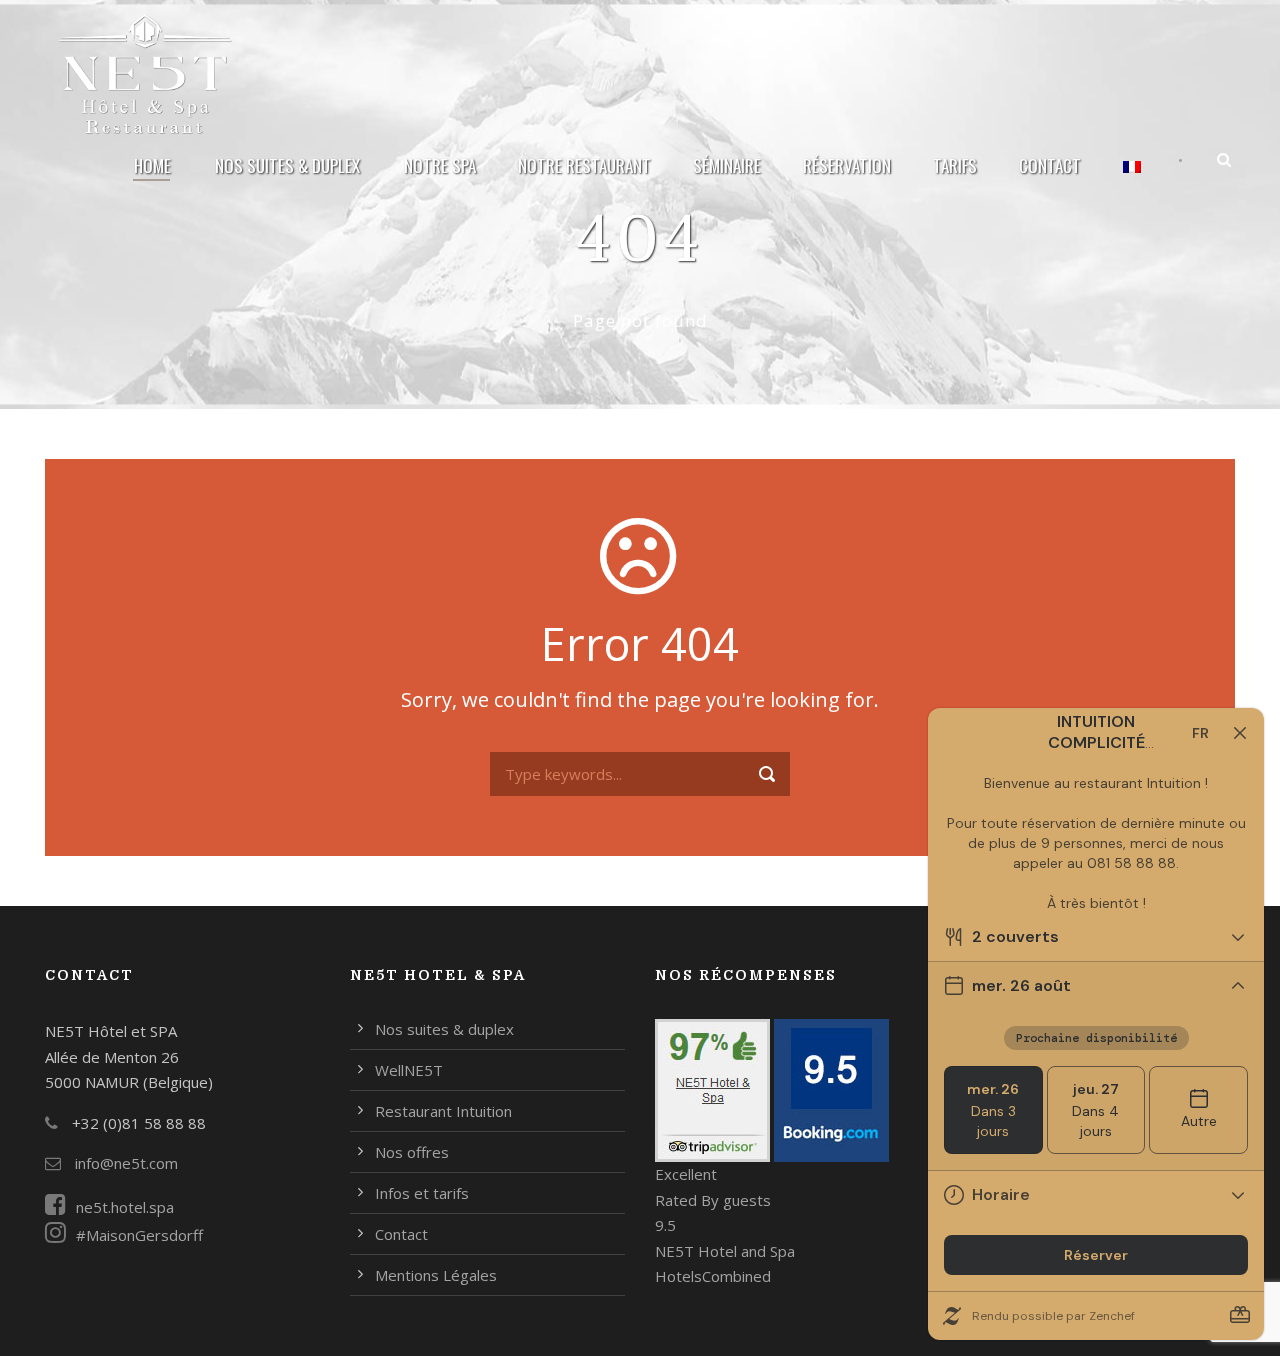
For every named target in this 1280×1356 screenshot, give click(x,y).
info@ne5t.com (124, 1163)
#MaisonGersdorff (139, 1235)
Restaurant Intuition (443, 1111)
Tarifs (955, 165)
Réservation (847, 165)
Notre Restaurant (584, 165)
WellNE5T (409, 1070)
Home (152, 165)
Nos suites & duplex (287, 165)
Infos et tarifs (422, 1193)
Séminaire (727, 165)
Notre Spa (440, 165)
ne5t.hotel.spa (125, 1207)
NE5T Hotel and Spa (725, 1251)
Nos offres (412, 1152)
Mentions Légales (436, 1275)
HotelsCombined (713, 1276)
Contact (1050, 165)
